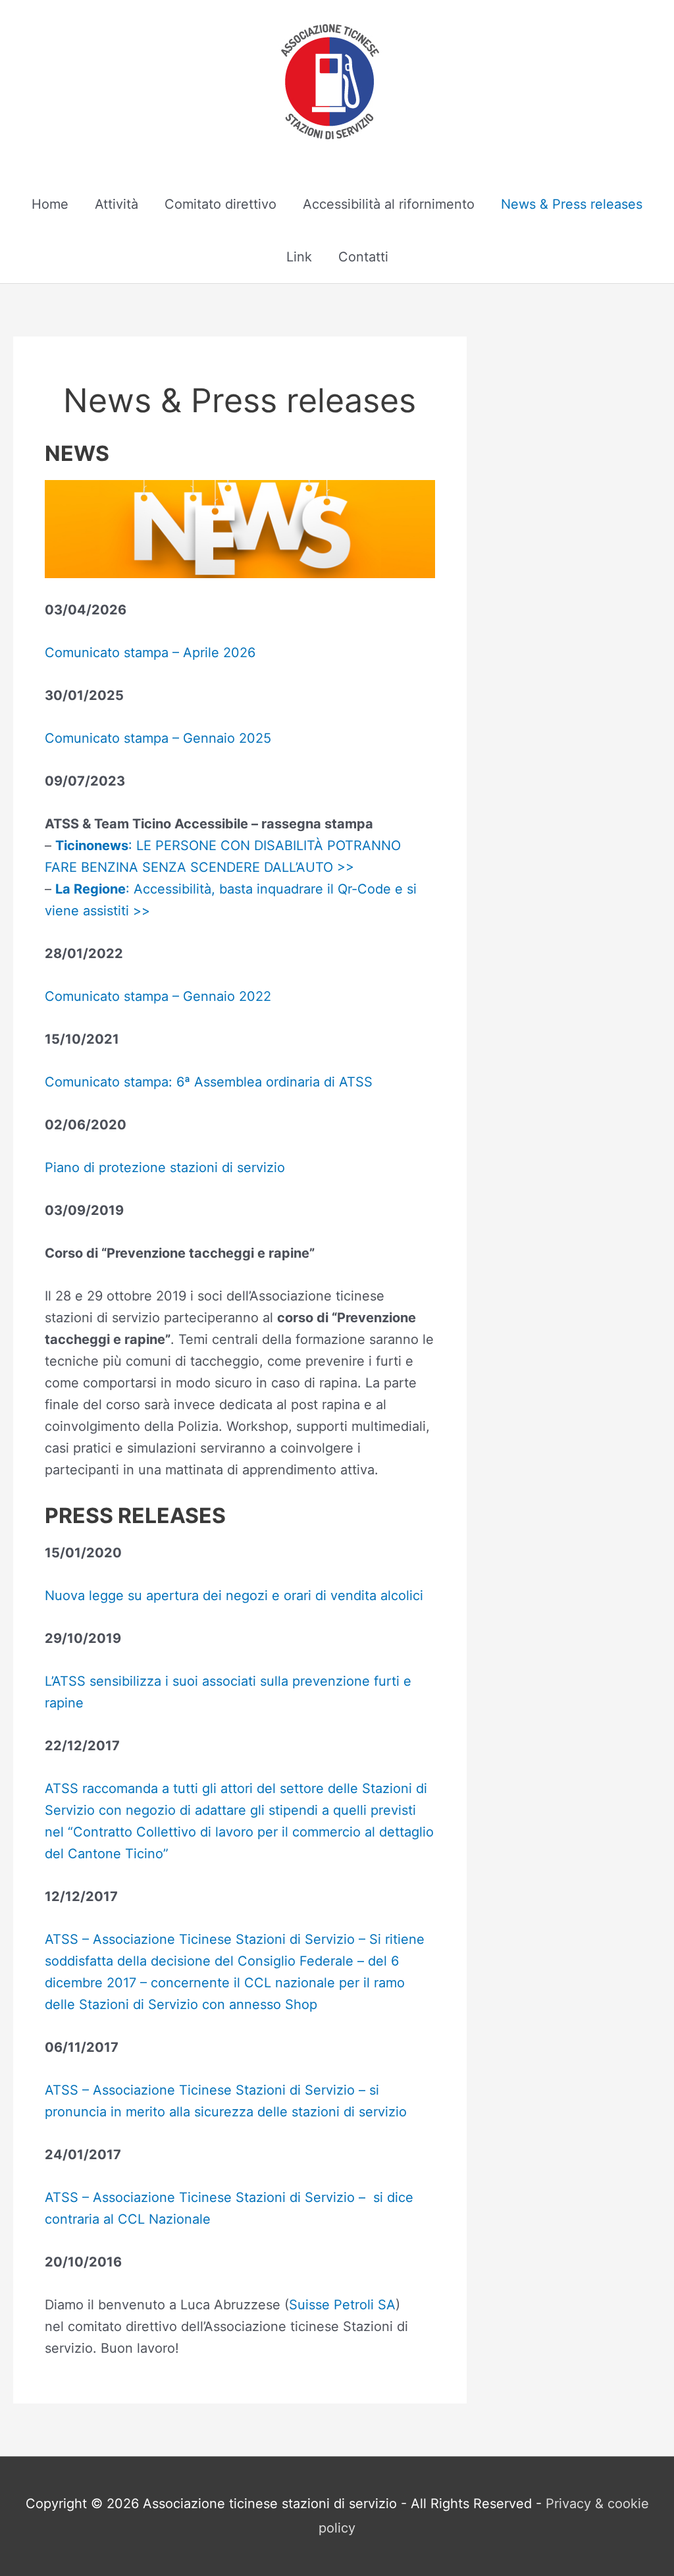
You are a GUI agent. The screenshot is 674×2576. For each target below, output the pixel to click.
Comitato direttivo (220, 204)
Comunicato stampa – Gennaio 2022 (158, 996)
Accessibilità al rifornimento (389, 204)
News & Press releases (572, 204)
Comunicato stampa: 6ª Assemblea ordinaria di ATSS (209, 1082)
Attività (117, 204)
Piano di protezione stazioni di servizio (165, 1167)
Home (50, 204)
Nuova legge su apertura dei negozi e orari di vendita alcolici (234, 1596)
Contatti (363, 257)
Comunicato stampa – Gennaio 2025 (158, 738)
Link (299, 257)
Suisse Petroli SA (342, 2305)
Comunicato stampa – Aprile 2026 (150, 653)
